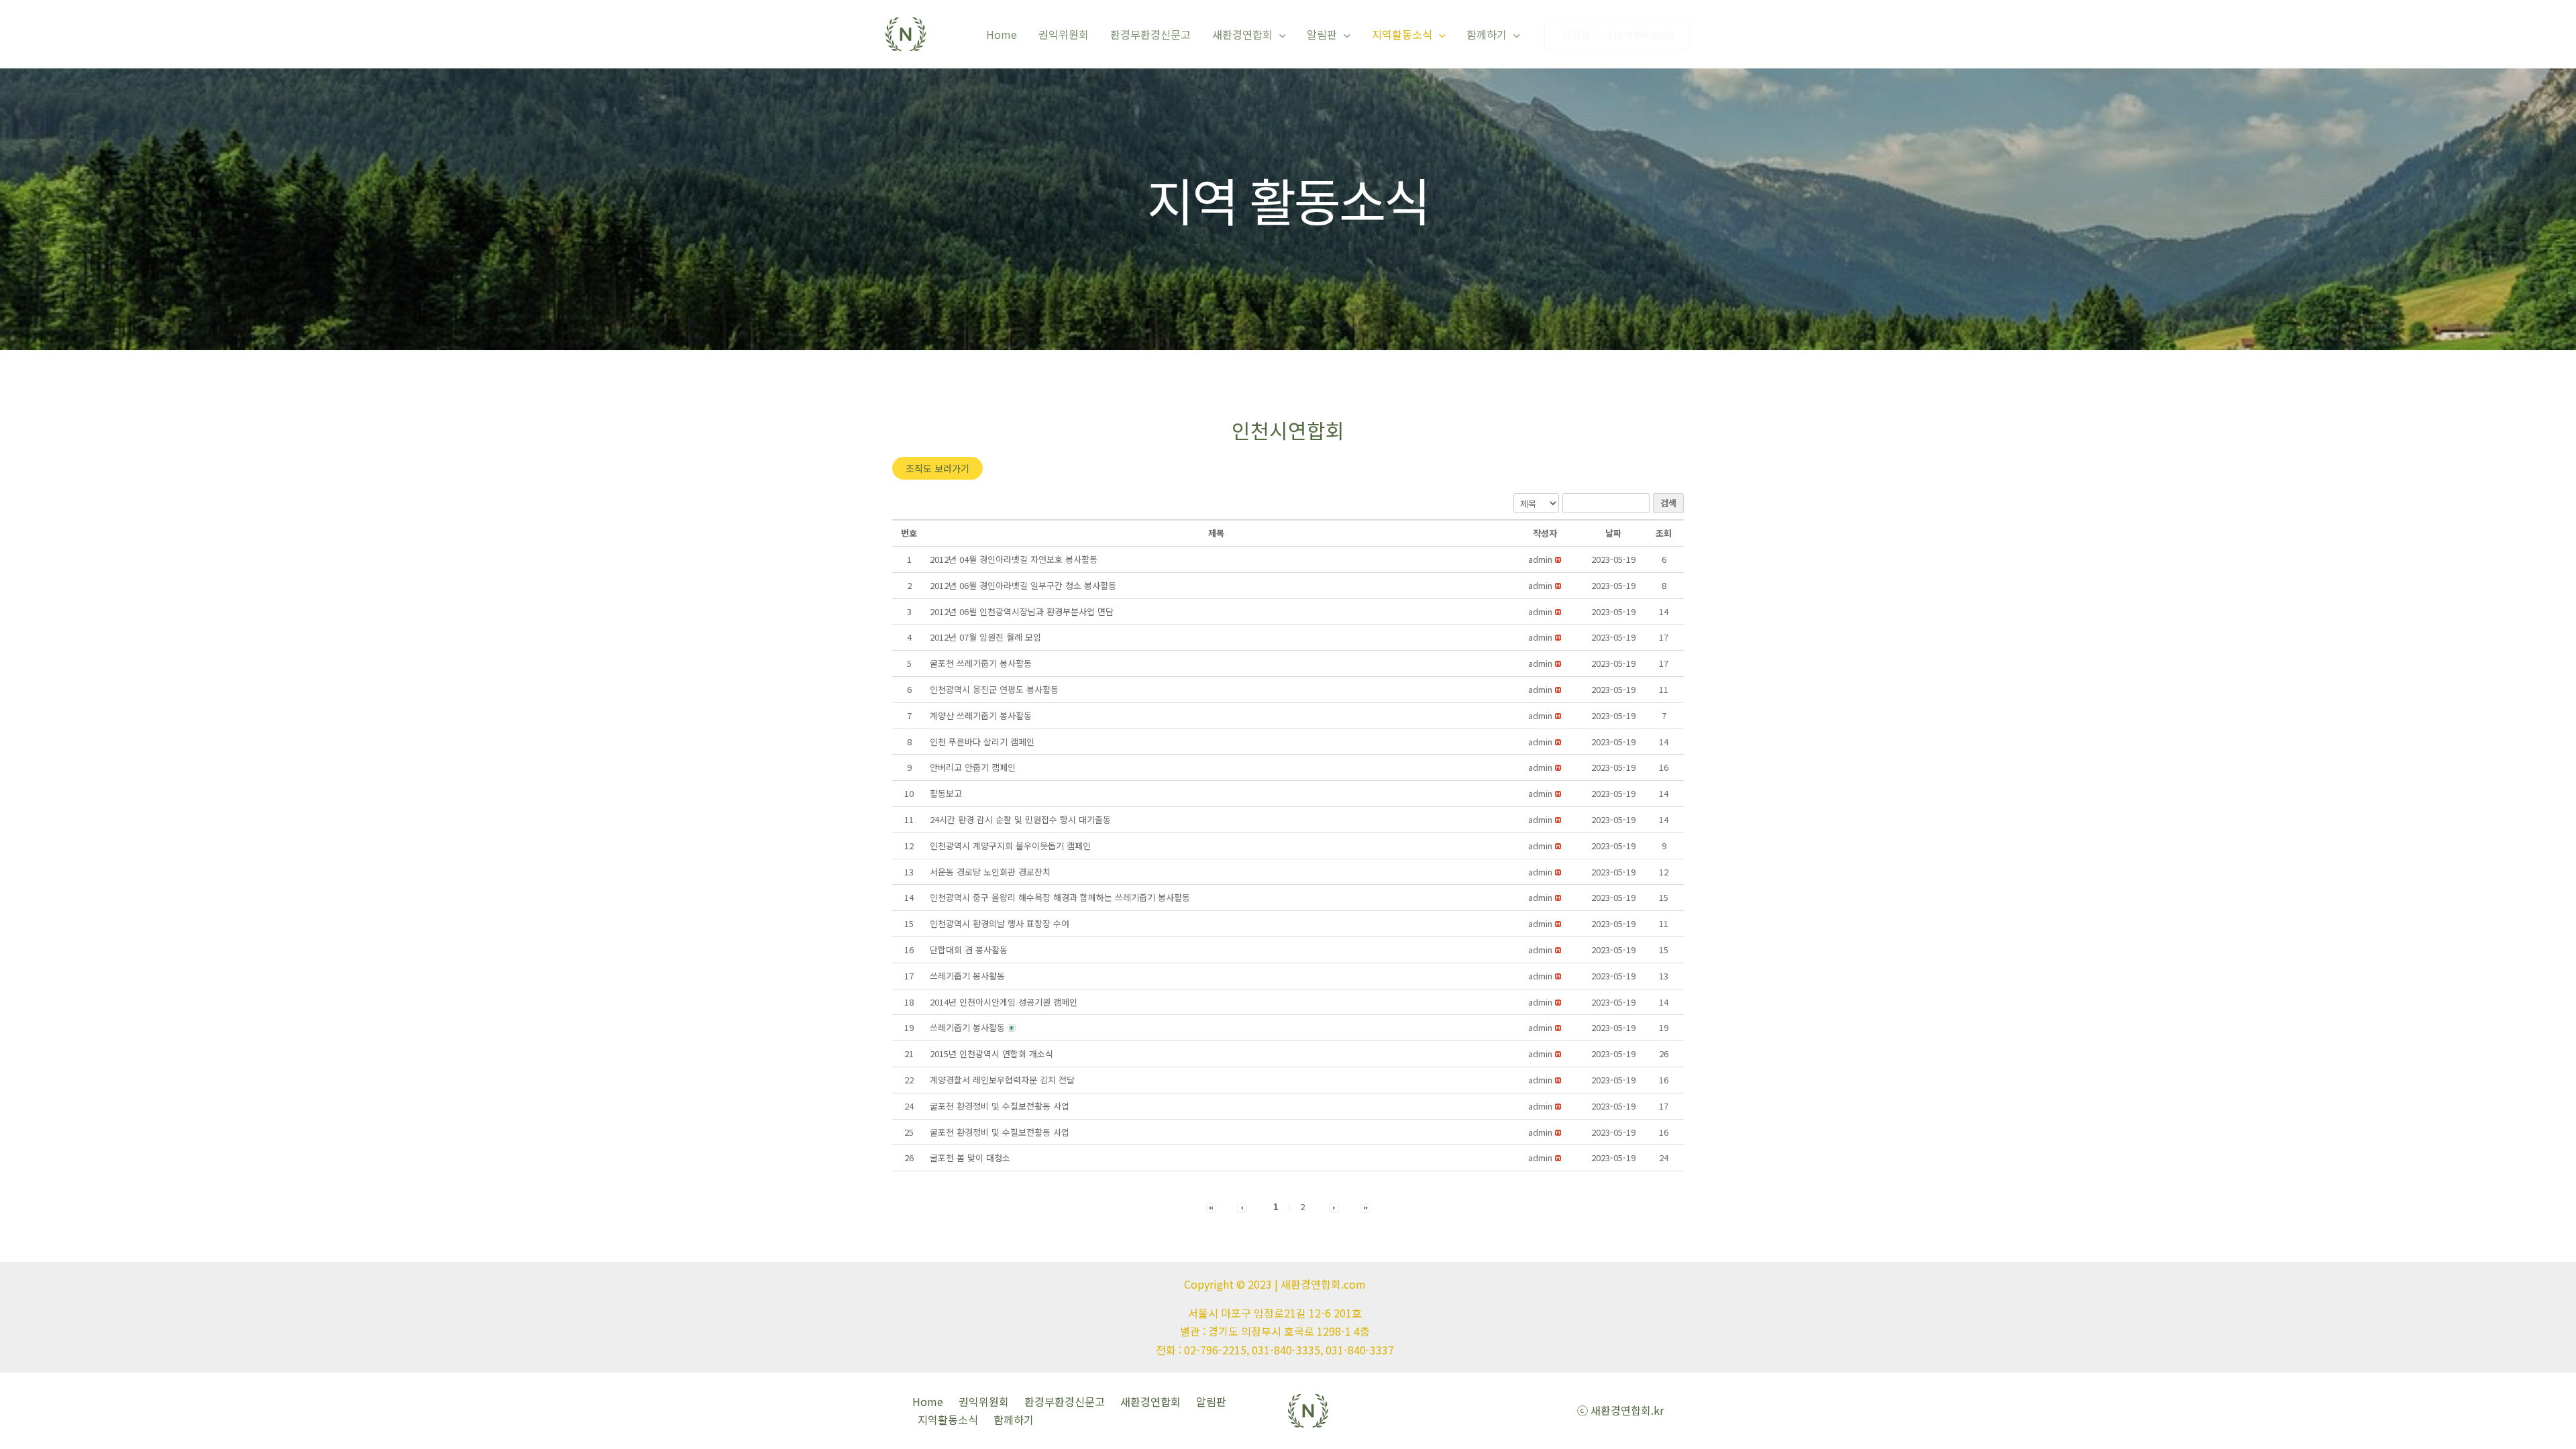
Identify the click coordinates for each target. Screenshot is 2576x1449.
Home (1002, 34)
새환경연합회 (1242, 34)
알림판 (1322, 34)
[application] (1279, 34)
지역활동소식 (1402, 34)
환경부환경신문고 (1150, 34)
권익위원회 (1064, 34)
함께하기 (1487, 34)
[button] (937, 468)
